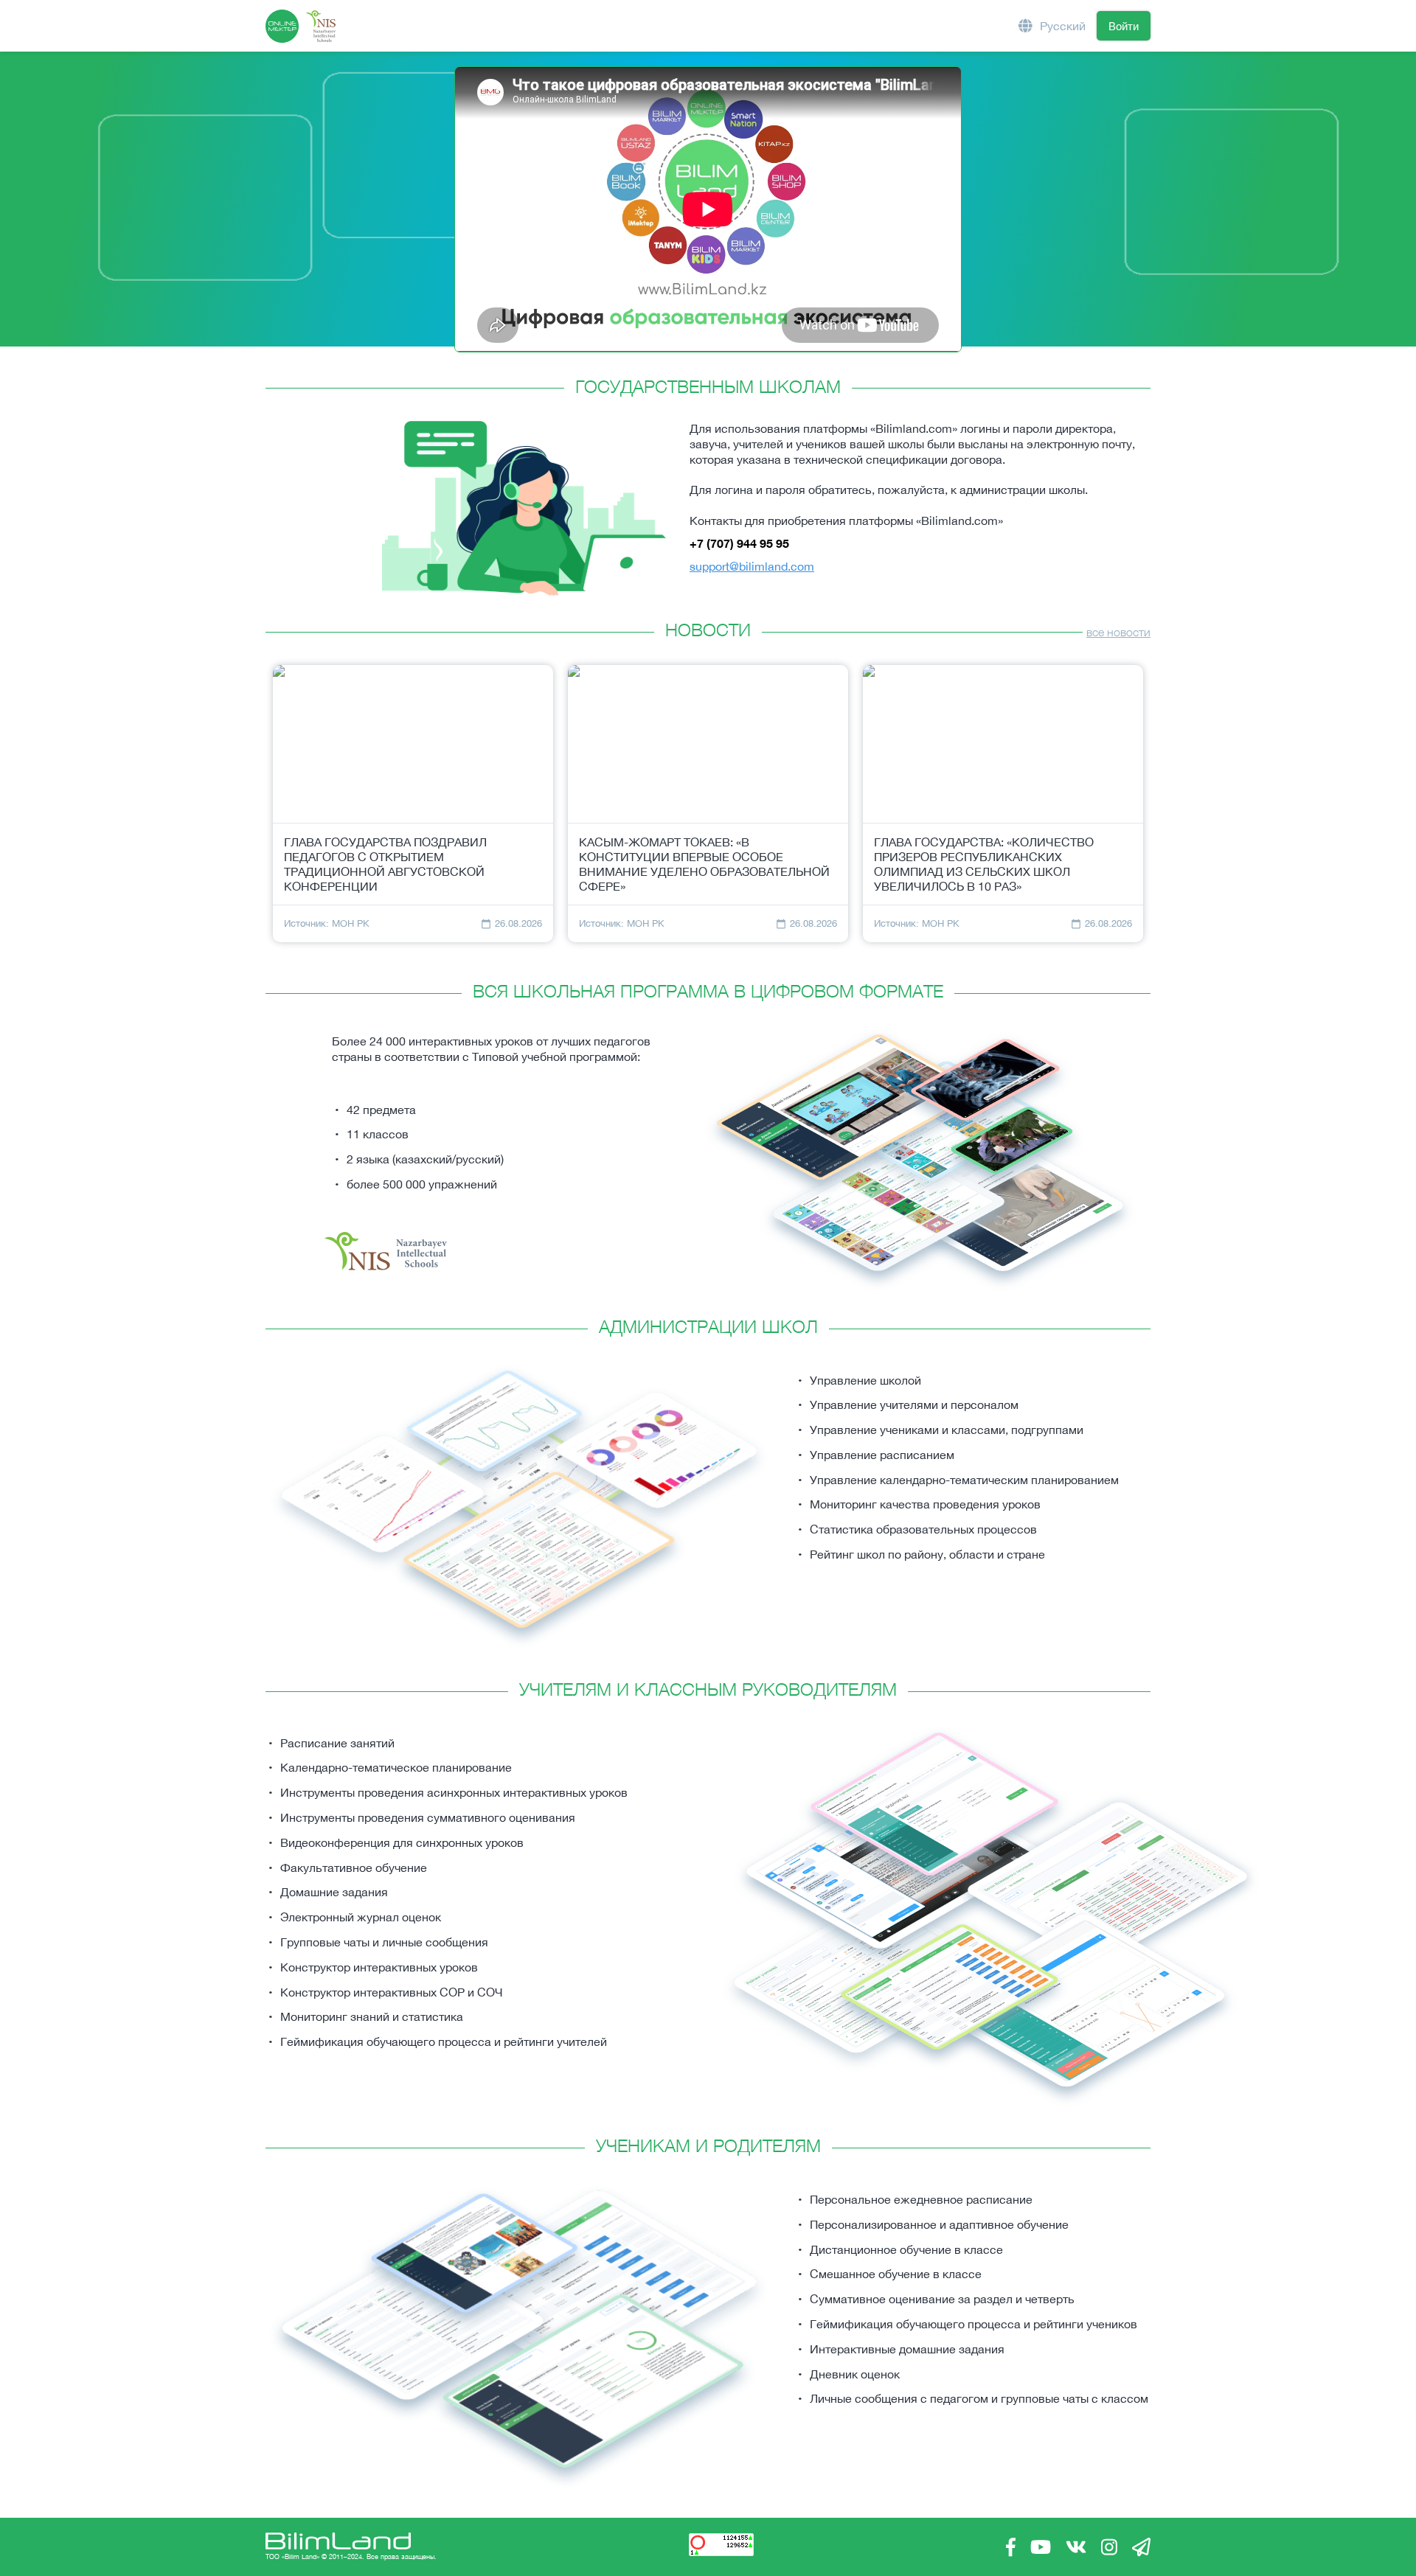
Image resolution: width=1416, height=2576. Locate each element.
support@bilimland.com (752, 566)
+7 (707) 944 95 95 (739, 543)
